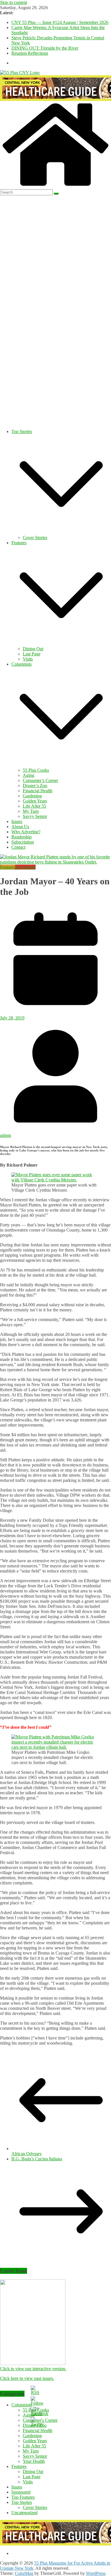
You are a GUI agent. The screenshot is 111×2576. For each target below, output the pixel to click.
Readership (21, 837)
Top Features (23, 2497)
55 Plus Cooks (36, 770)
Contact (18, 847)
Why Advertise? (26, 832)
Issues (17, 821)
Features (19, 543)
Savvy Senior (35, 816)
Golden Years (35, 801)
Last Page (32, 654)
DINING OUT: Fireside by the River (45, 48)
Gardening (32, 796)
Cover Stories (35, 538)
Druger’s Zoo (35, 786)
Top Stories (22, 431)
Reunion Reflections (30, 53)
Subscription (23, 842)
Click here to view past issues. (27, 2378)
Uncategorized (24, 2513)
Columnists (21, 664)
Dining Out (33, 649)
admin (6, 1135)
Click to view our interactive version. (33, 2369)
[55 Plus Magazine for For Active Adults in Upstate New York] (55, 187)
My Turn (31, 811)
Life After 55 (34, 806)
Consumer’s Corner (40, 780)
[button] (61, 532)
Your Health (34, 2461)
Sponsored (21, 2492)
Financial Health (38, 791)
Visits (28, 659)
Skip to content (14, 2)
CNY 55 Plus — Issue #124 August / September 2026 (60, 22)
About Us (20, 827)
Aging (28, 775)
